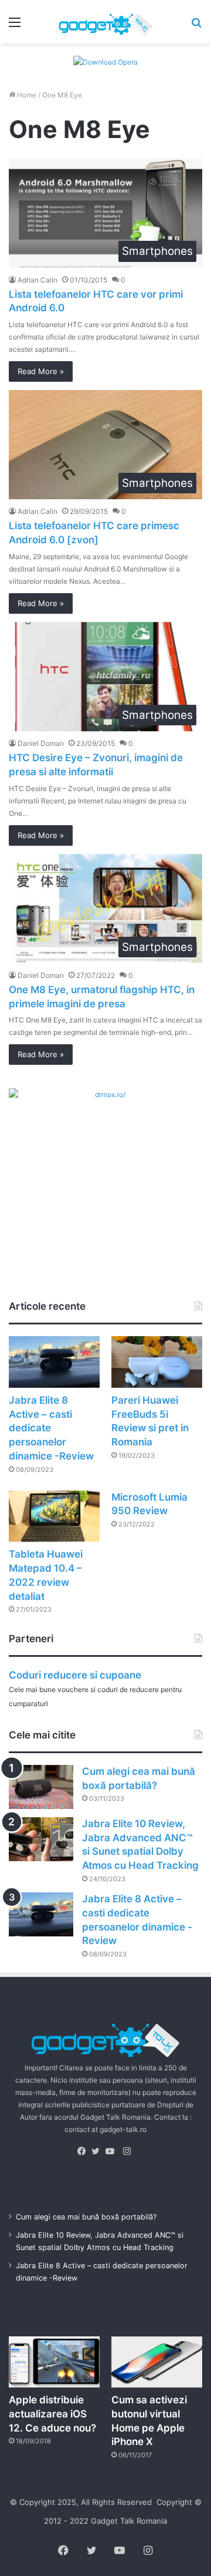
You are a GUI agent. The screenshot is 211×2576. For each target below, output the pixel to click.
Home (26, 95)
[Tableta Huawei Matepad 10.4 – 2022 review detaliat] (54, 1516)
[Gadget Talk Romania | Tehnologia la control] (105, 22)
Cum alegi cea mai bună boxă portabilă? (86, 2217)
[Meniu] (15, 26)
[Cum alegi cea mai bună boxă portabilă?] (41, 1787)
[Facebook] (84, 2151)
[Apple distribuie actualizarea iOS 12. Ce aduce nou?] (54, 2362)
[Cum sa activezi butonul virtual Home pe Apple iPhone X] (157, 2362)
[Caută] (196, 26)
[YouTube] (113, 2151)
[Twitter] (98, 2151)
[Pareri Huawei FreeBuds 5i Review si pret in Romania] (157, 1362)
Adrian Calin (38, 280)
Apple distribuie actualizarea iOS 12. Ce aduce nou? (52, 2414)
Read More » (41, 371)
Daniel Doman (41, 743)
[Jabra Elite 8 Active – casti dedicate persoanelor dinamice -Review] (54, 1362)
